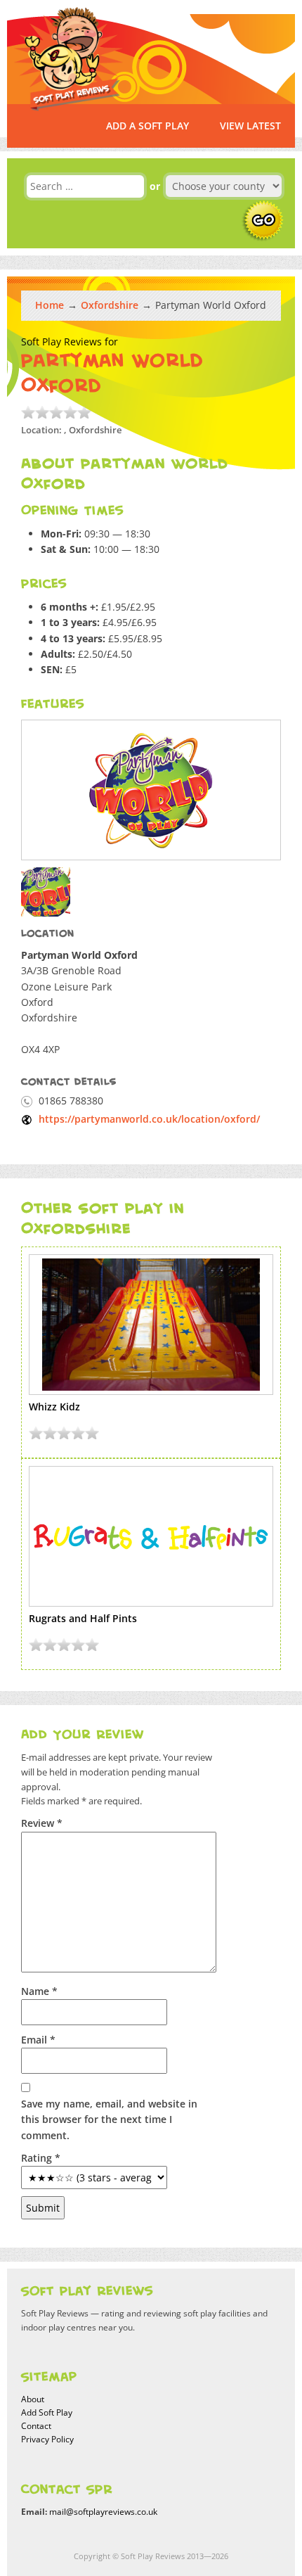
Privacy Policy (47, 2439)
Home (50, 305)
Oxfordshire (110, 305)
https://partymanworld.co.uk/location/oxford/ (149, 1119)
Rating (41, 2158)
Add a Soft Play (147, 126)
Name (39, 1991)
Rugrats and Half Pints (83, 1618)
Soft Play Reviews (69, 59)
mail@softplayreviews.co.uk (103, 2512)
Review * (42, 1823)
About (33, 2399)
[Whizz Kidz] (151, 1325)
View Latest (250, 126)
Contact (36, 2426)
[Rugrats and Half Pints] (151, 1536)
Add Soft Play (47, 2412)
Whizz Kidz (54, 1407)
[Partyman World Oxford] (151, 790)
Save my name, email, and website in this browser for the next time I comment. (109, 2119)
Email (38, 2040)
